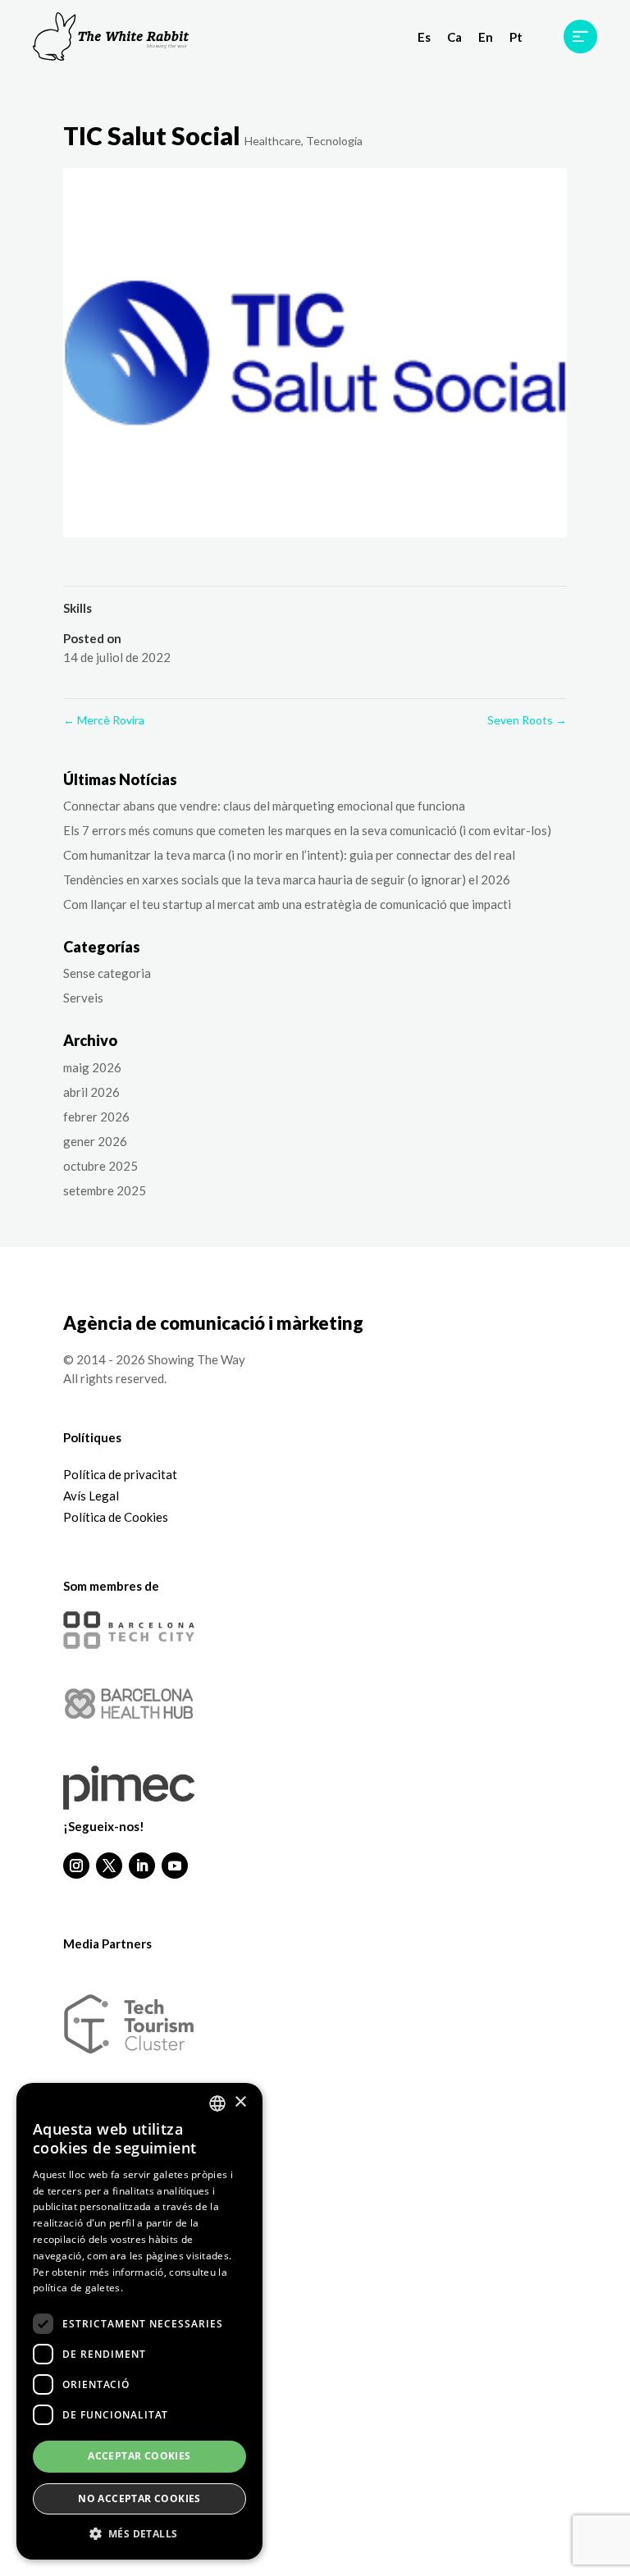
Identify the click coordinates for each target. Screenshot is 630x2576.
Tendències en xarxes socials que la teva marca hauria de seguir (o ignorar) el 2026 (287, 879)
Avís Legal (91, 1496)
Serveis (83, 998)
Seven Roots (527, 720)
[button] (139, 2535)
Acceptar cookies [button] (139, 2456)
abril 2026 (91, 1092)
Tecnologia (334, 141)
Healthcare (273, 141)
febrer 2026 (96, 1117)
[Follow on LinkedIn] (142, 1866)
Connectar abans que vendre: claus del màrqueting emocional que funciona (264, 806)
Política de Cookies (116, 1517)
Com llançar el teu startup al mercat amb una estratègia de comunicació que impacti (287, 904)
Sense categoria (107, 973)
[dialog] (139, 2321)
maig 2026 (92, 1067)
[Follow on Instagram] (76, 1866)
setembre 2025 (105, 1190)
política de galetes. (78, 2288)
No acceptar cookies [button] (139, 2498)
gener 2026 (95, 1141)
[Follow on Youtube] (175, 1866)
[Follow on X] (109, 1866)
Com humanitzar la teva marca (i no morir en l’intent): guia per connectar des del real (289, 855)
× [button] (240, 2102)
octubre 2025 (100, 1166)
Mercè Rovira (104, 720)
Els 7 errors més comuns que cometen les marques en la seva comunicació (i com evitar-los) (307, 830)
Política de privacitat (120, 1474)
